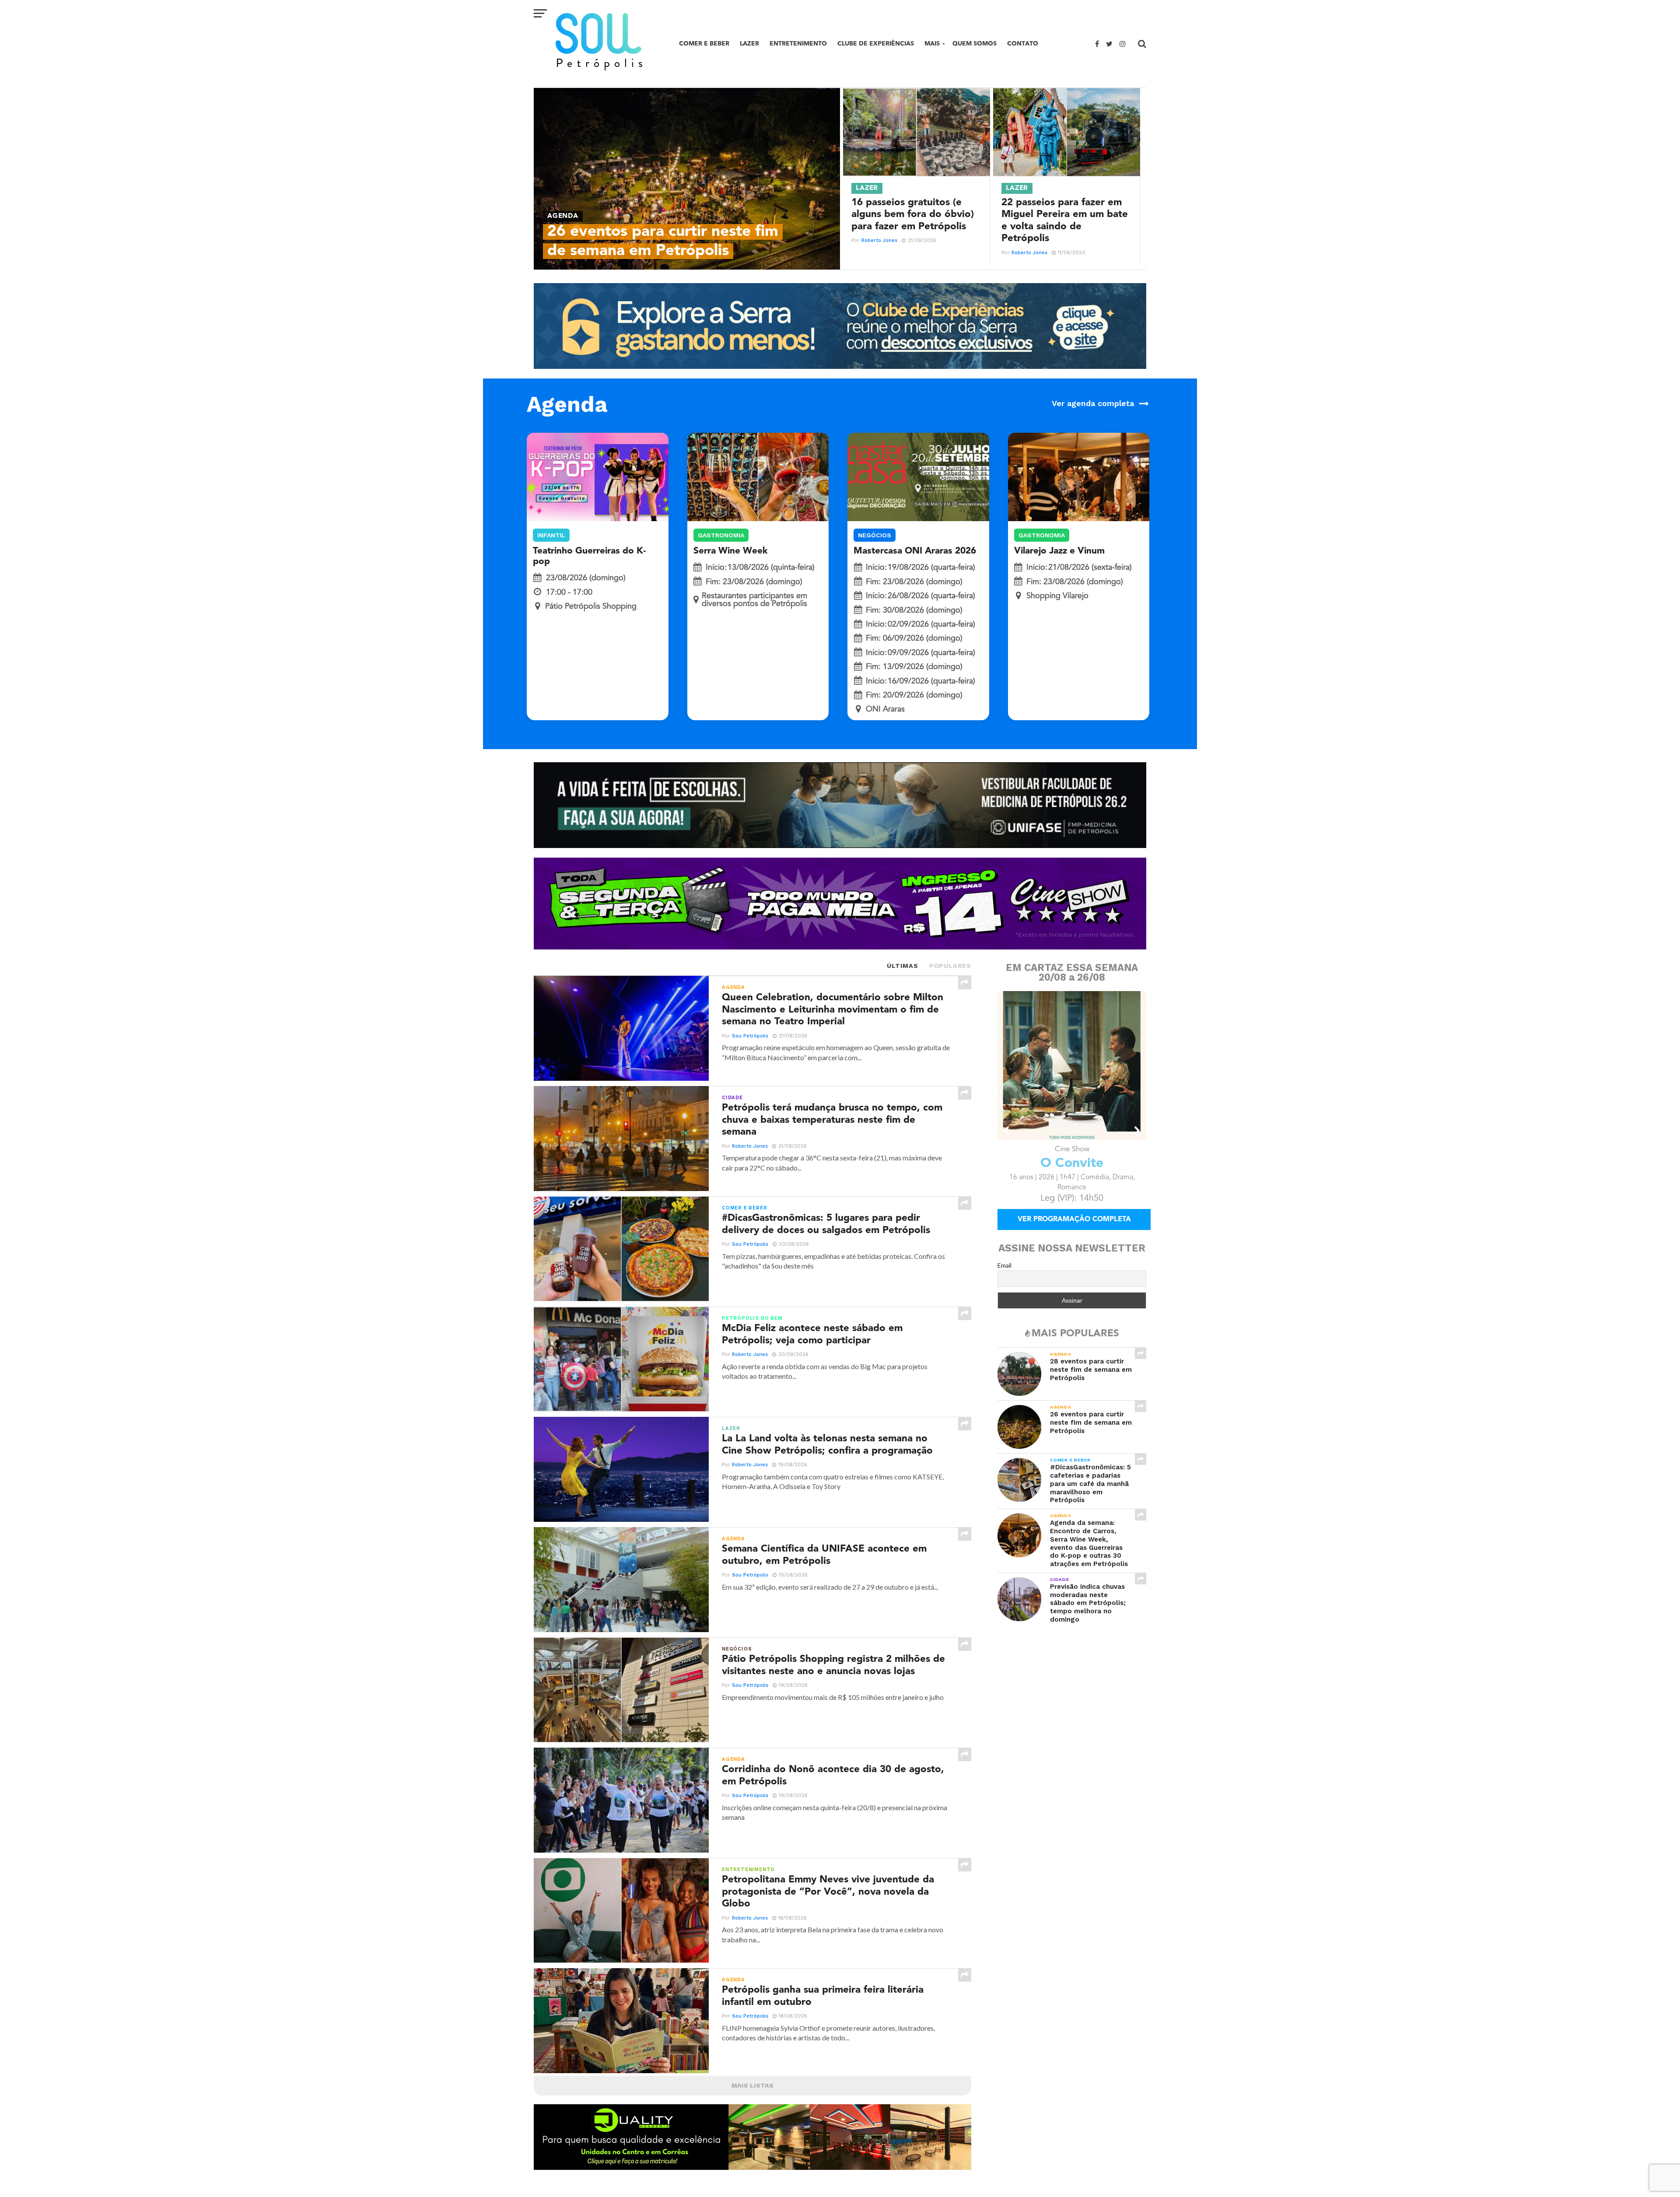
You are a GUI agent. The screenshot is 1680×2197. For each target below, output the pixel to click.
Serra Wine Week (731, 551)
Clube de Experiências (876, 44)
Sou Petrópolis (750, 1036)
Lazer (749, 44)
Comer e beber (704, 44)
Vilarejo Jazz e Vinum (1059, 551)
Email (1004, 1277)
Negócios (875, 535)
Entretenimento (798, 44)
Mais (932, 44)
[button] (1007, 1131)
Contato (1023, 44)
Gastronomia (721, 535)
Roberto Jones (879, 240)
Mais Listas (752, 2085)
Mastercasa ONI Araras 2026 (915, 551)
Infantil (551, 535)
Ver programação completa (1074, 1232)
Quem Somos (975, 44)
